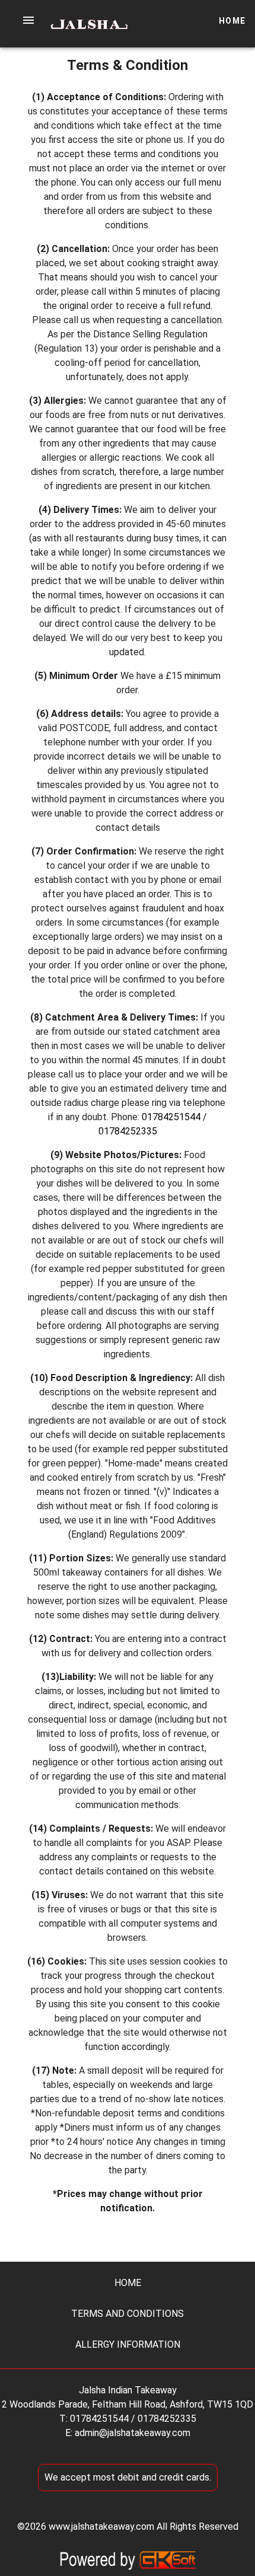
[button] (28, 20)
